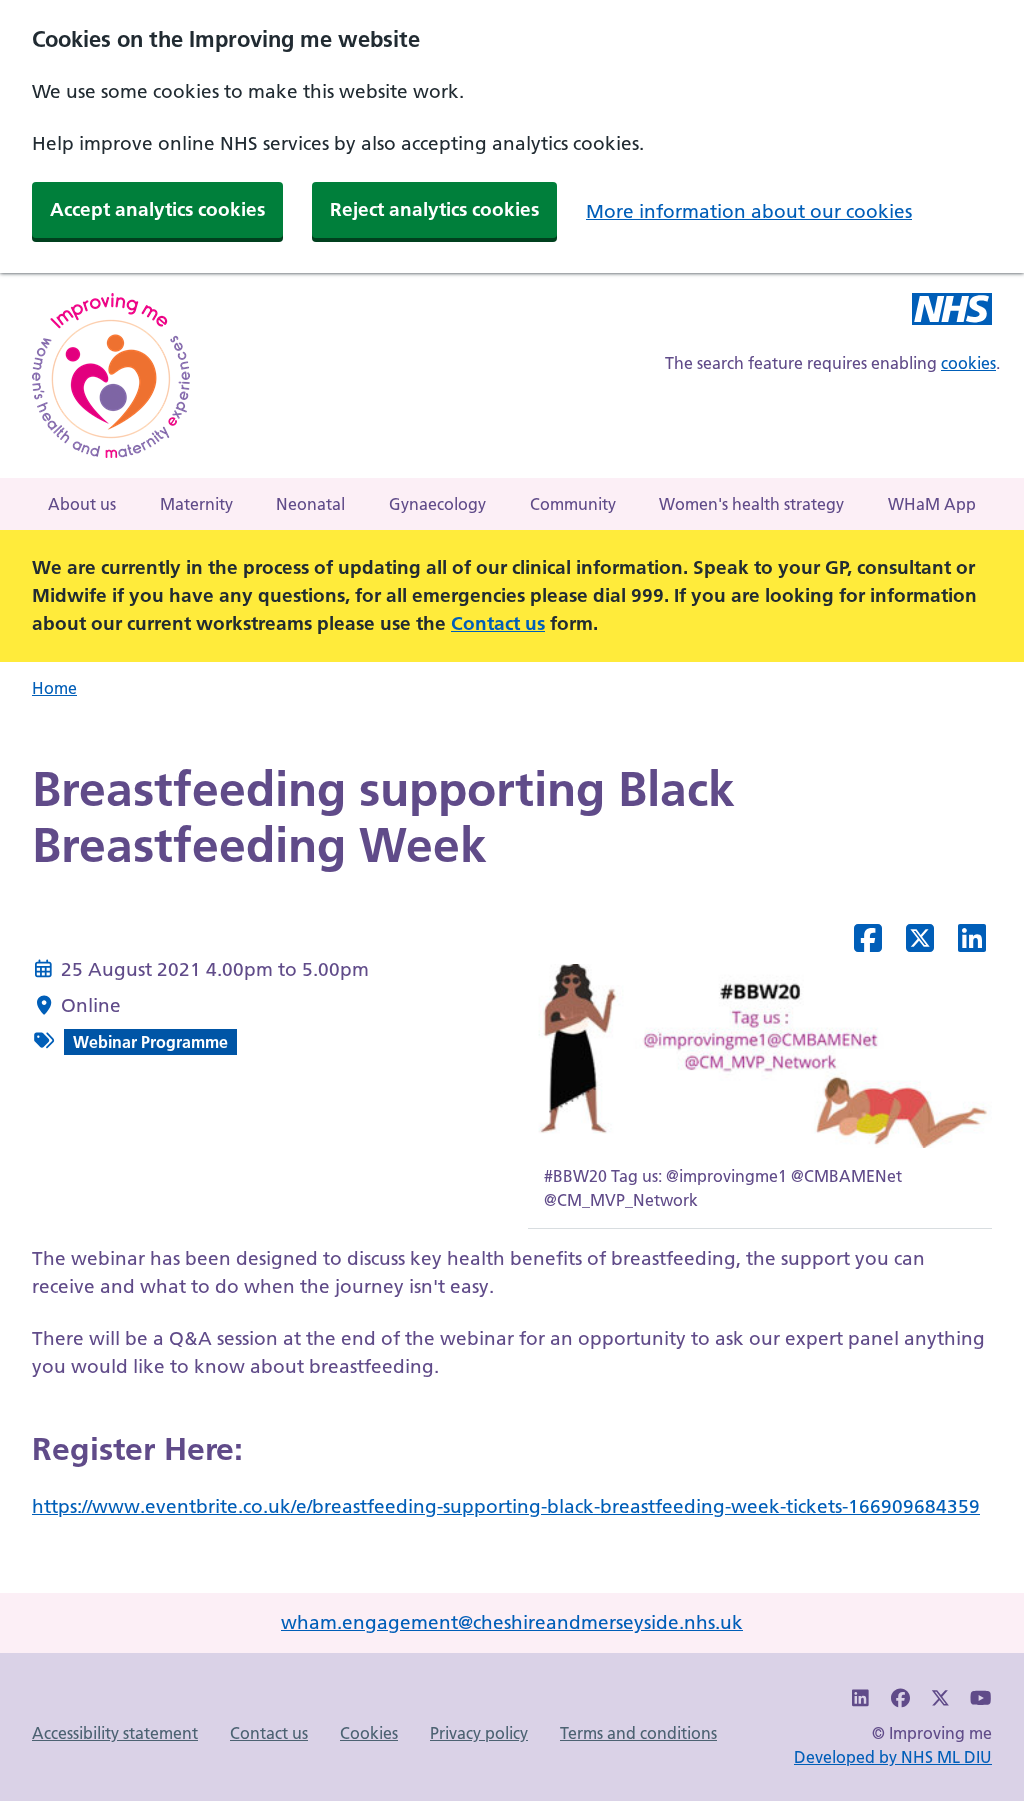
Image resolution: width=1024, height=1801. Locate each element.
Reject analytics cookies (434, 209)
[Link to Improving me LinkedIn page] (861, 1698)
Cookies (369, 1733)
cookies (968, 363)
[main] (512, 1153)
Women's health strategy (751, 504)
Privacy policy (479, 1733)
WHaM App (932, 504)
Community (573, 504)
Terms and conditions (638, 1733)
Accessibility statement (115, 1733)
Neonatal (310, 504)
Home (54, 688)
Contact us (498, 623)
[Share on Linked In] (972, 944)
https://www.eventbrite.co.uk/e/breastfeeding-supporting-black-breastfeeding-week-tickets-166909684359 (506, 1506)
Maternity (196, 504)
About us (82, 504)
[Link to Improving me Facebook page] (901, 1698)
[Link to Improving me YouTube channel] (980, 1698)
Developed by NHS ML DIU (893, 1757)
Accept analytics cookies (157, 209)
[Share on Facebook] (868, 944)
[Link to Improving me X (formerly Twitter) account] (941, 1698)
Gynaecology (437, 504)
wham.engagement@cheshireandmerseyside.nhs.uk (512, 1622)
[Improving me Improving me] (952, 312)
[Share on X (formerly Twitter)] (920, 944)
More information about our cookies (749, 211)
